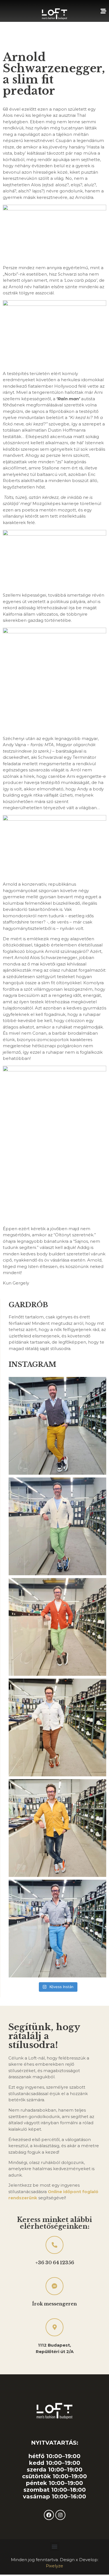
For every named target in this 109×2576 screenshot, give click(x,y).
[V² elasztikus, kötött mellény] (57, 1426)
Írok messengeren (54, 2304)
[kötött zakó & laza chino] (57, 1627)
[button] (55, 2546)
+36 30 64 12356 (55, 2263)
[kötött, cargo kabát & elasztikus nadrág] (57, 1727)
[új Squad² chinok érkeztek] (57, 1929)
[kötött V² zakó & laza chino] (57, 1526)
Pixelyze (54, 2566)
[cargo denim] (57, 1828)
